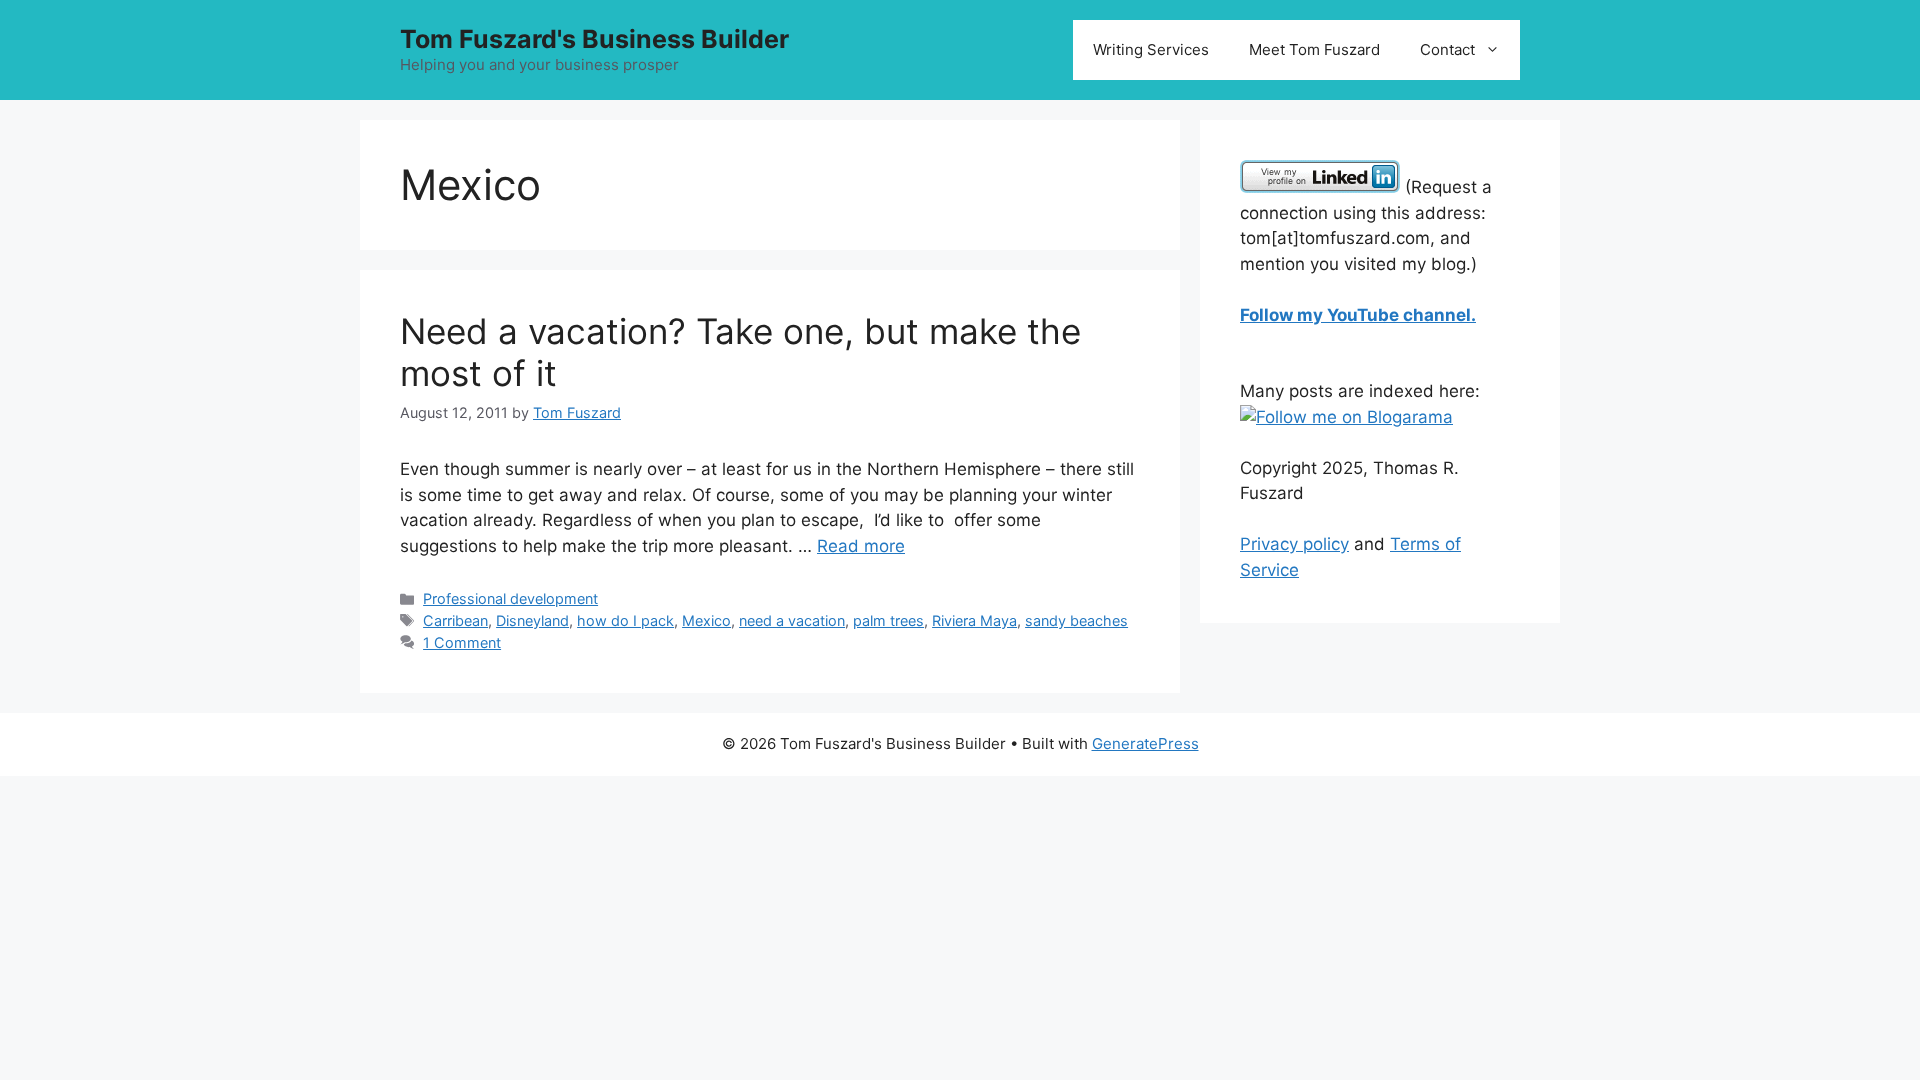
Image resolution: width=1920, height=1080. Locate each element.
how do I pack (625, 620)
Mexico (706, 620)
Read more (861, 546)
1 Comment (462, 642)
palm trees (888, 620)
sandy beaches (1076, 620)
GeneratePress (1145, 743)
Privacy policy (1294, 544)
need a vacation (792, 620)
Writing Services (1151, 49)
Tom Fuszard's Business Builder (594, 39)
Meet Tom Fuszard (1314, 49)
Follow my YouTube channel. (1358, 315)
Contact (1447, 49)
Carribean (455, 620)
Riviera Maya (974, 620)
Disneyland (532, 620)
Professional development (510, 598)
